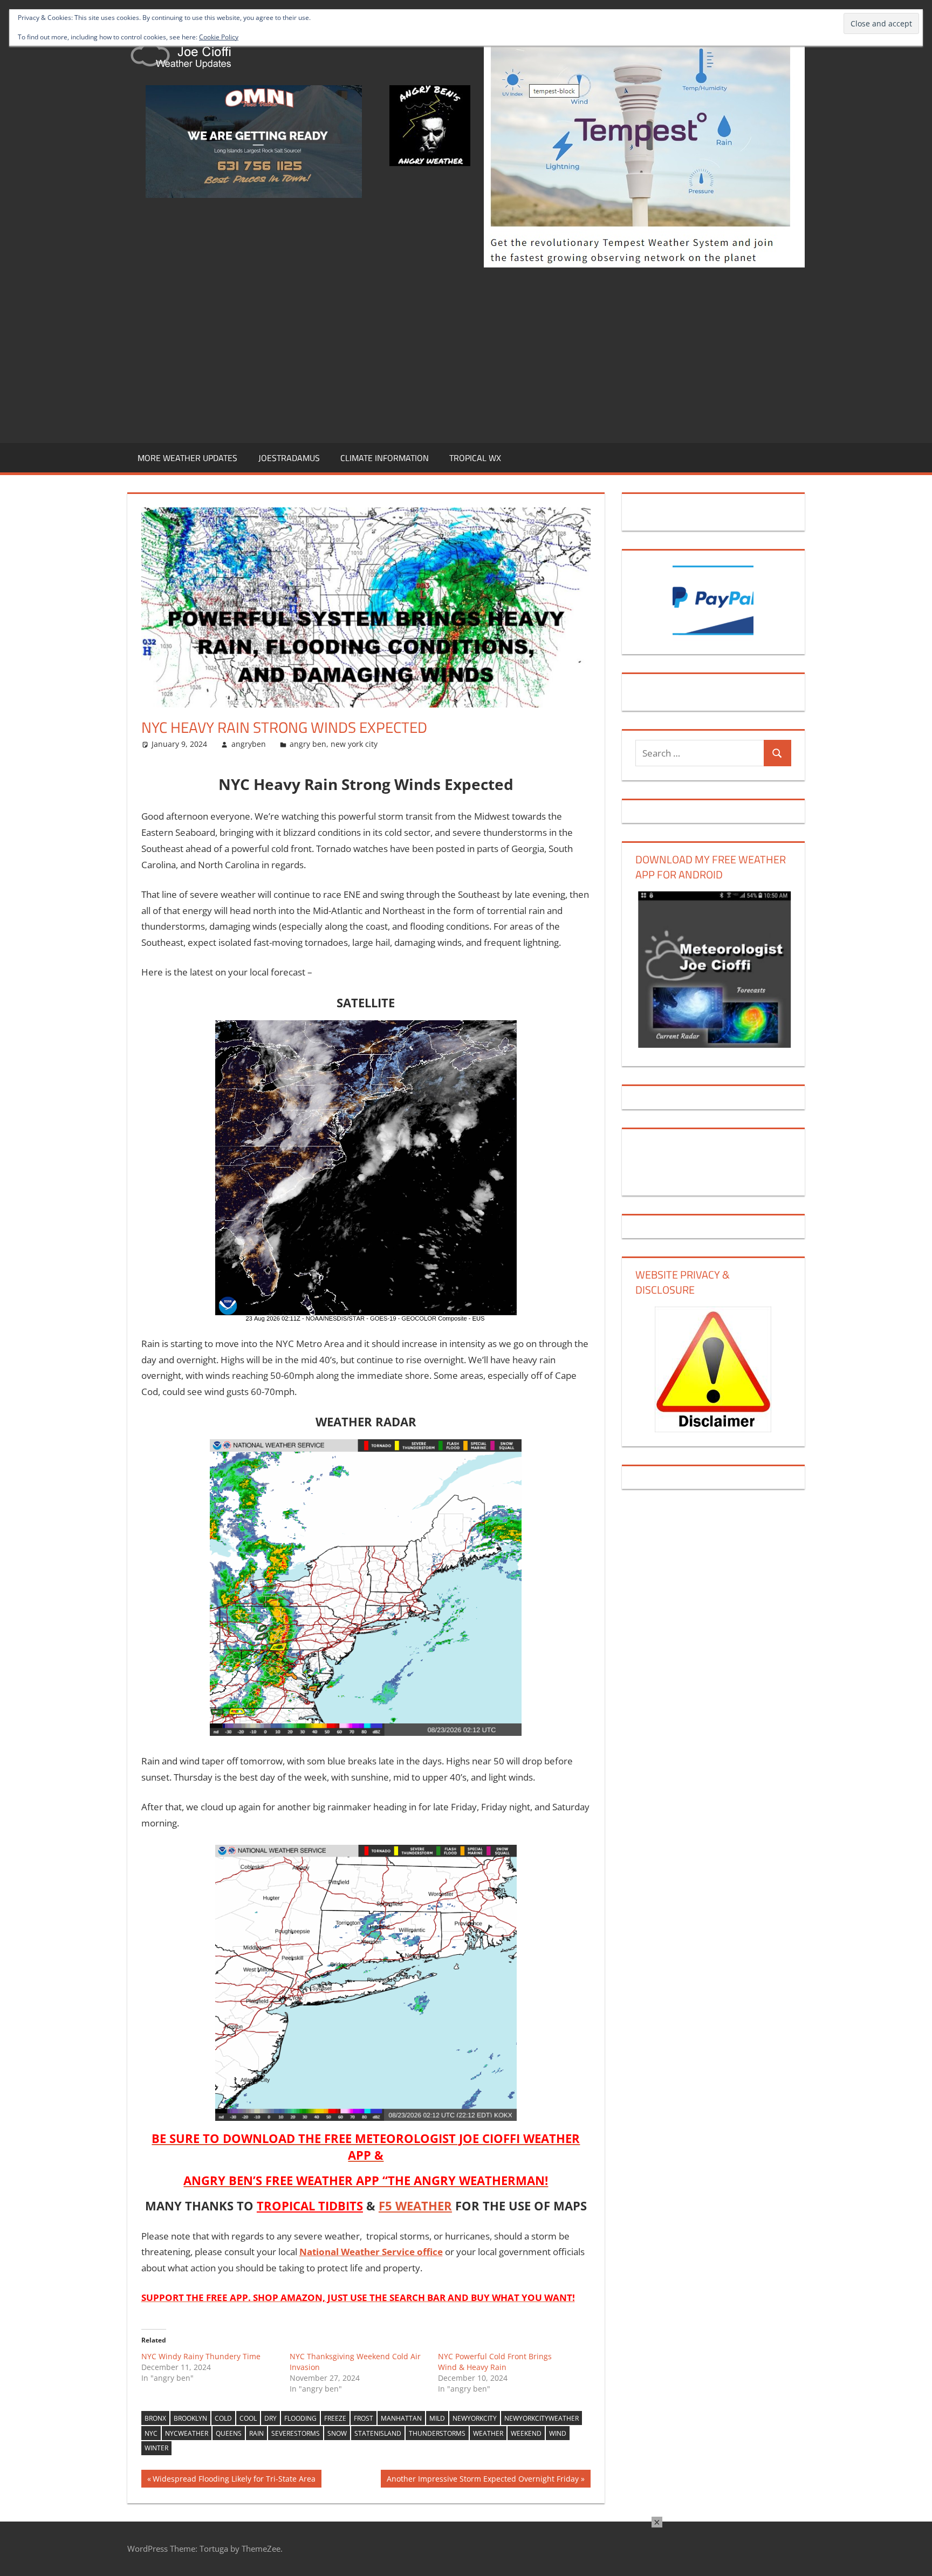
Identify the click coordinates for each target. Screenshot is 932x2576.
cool (248, 2418)
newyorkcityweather (542, 2418)
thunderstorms (437, 2433)
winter (156, 2448)
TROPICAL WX (475, 458)
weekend (526, 2433)
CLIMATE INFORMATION (385, 458)
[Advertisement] (466, 353)
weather (488, 2433)
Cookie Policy (219, 37)
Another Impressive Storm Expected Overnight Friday (482, 2480)
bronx (155, 2418)
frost (364, 2418)
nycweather (187, 2433)
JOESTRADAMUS (289, 458)
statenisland (378, 2433)
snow (337, 2433)
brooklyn (190, 2418)
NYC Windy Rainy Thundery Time (201, 2356)
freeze (335, 2418)
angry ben (308, 744)
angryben (249, 744)
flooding (300, 2418)
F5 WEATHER (415, 2206)
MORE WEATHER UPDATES (187, 458)
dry (270, 2418)
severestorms (296, 2433)
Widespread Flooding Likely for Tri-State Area (234, 2480)
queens (229, 2433)
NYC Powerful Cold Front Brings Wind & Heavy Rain (495, 2362)
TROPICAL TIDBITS (310, 2206)
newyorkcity (475, 2418)
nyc (151, 2433)
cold (223, 2418)
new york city (354, 744)
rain (256, 2433)
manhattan (401, 2418)
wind (558, 2433)
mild (437, 2418)
